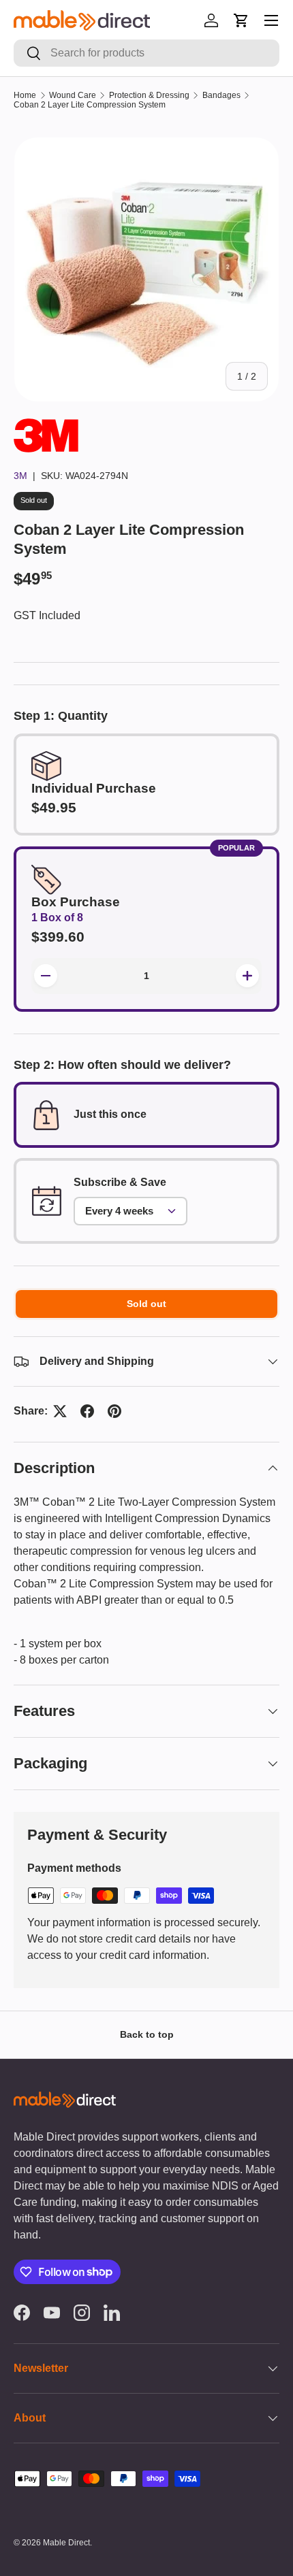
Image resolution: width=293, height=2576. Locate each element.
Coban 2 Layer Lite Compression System (90, 105)
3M (20, 476)
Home (25, 95)
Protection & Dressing (149, 95)
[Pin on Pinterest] (114, 1411)
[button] (241, 20)
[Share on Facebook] (87, 1411)
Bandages (221, 95)
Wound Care (73, 95)
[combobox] (146, 53)
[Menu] (271, 20)
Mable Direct (66, 2543)
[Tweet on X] (60, 1411)
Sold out (146, 1304)
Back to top (147, 2034)
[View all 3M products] (46, 426)
